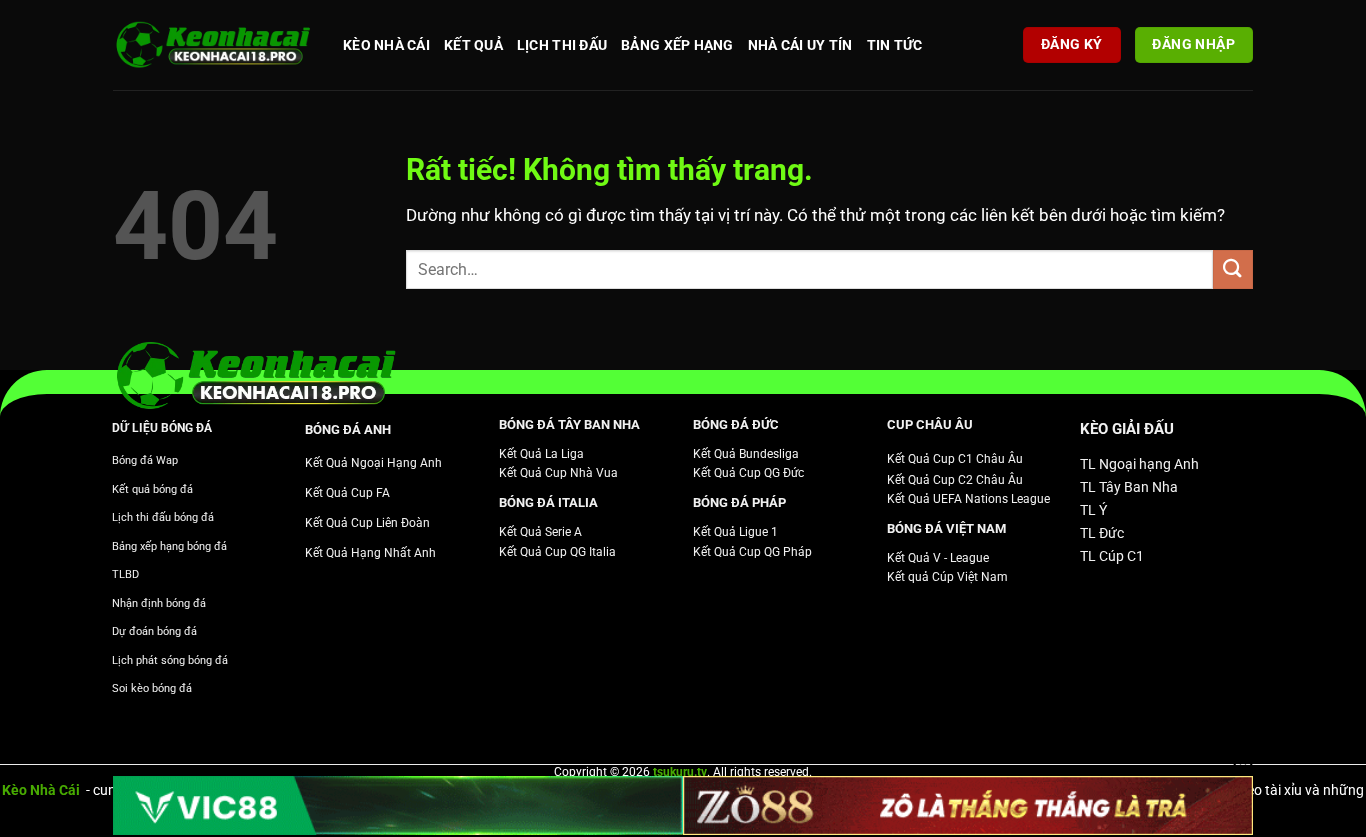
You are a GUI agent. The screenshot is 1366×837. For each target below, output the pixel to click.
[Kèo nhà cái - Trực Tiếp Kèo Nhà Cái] (213, 45)
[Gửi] (1233, 269)
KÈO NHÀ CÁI (386, 45)
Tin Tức (895, 45)
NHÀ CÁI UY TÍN (800, 45)
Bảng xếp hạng (677, 45)
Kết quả (473, 45)
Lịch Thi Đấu (562, 45)
